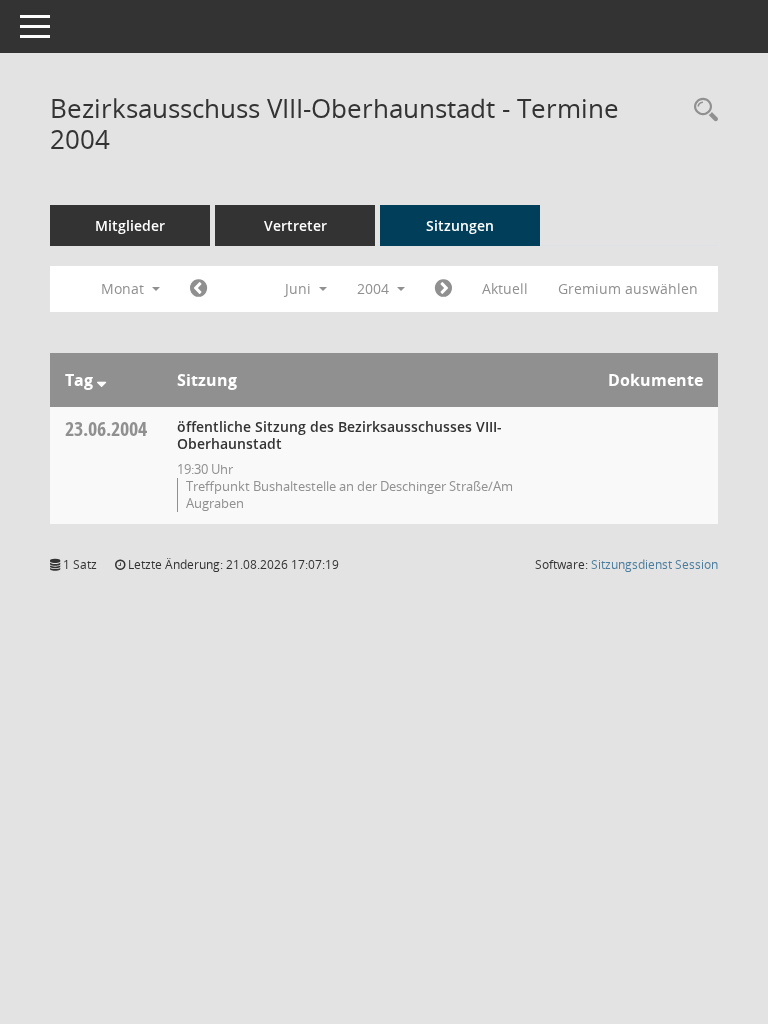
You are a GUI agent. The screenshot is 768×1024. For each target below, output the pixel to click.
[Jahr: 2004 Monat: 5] (198, 289)
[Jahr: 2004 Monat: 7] (443, 289)
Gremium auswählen (628, 288)
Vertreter (295, 225)
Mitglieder (130, 225)
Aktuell (505, 288)
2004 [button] (375, 288)
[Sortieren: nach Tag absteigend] (101, 380)
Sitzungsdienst (654, 564)
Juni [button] (300, 288)
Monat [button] (124, 288)
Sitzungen (460, 225)
